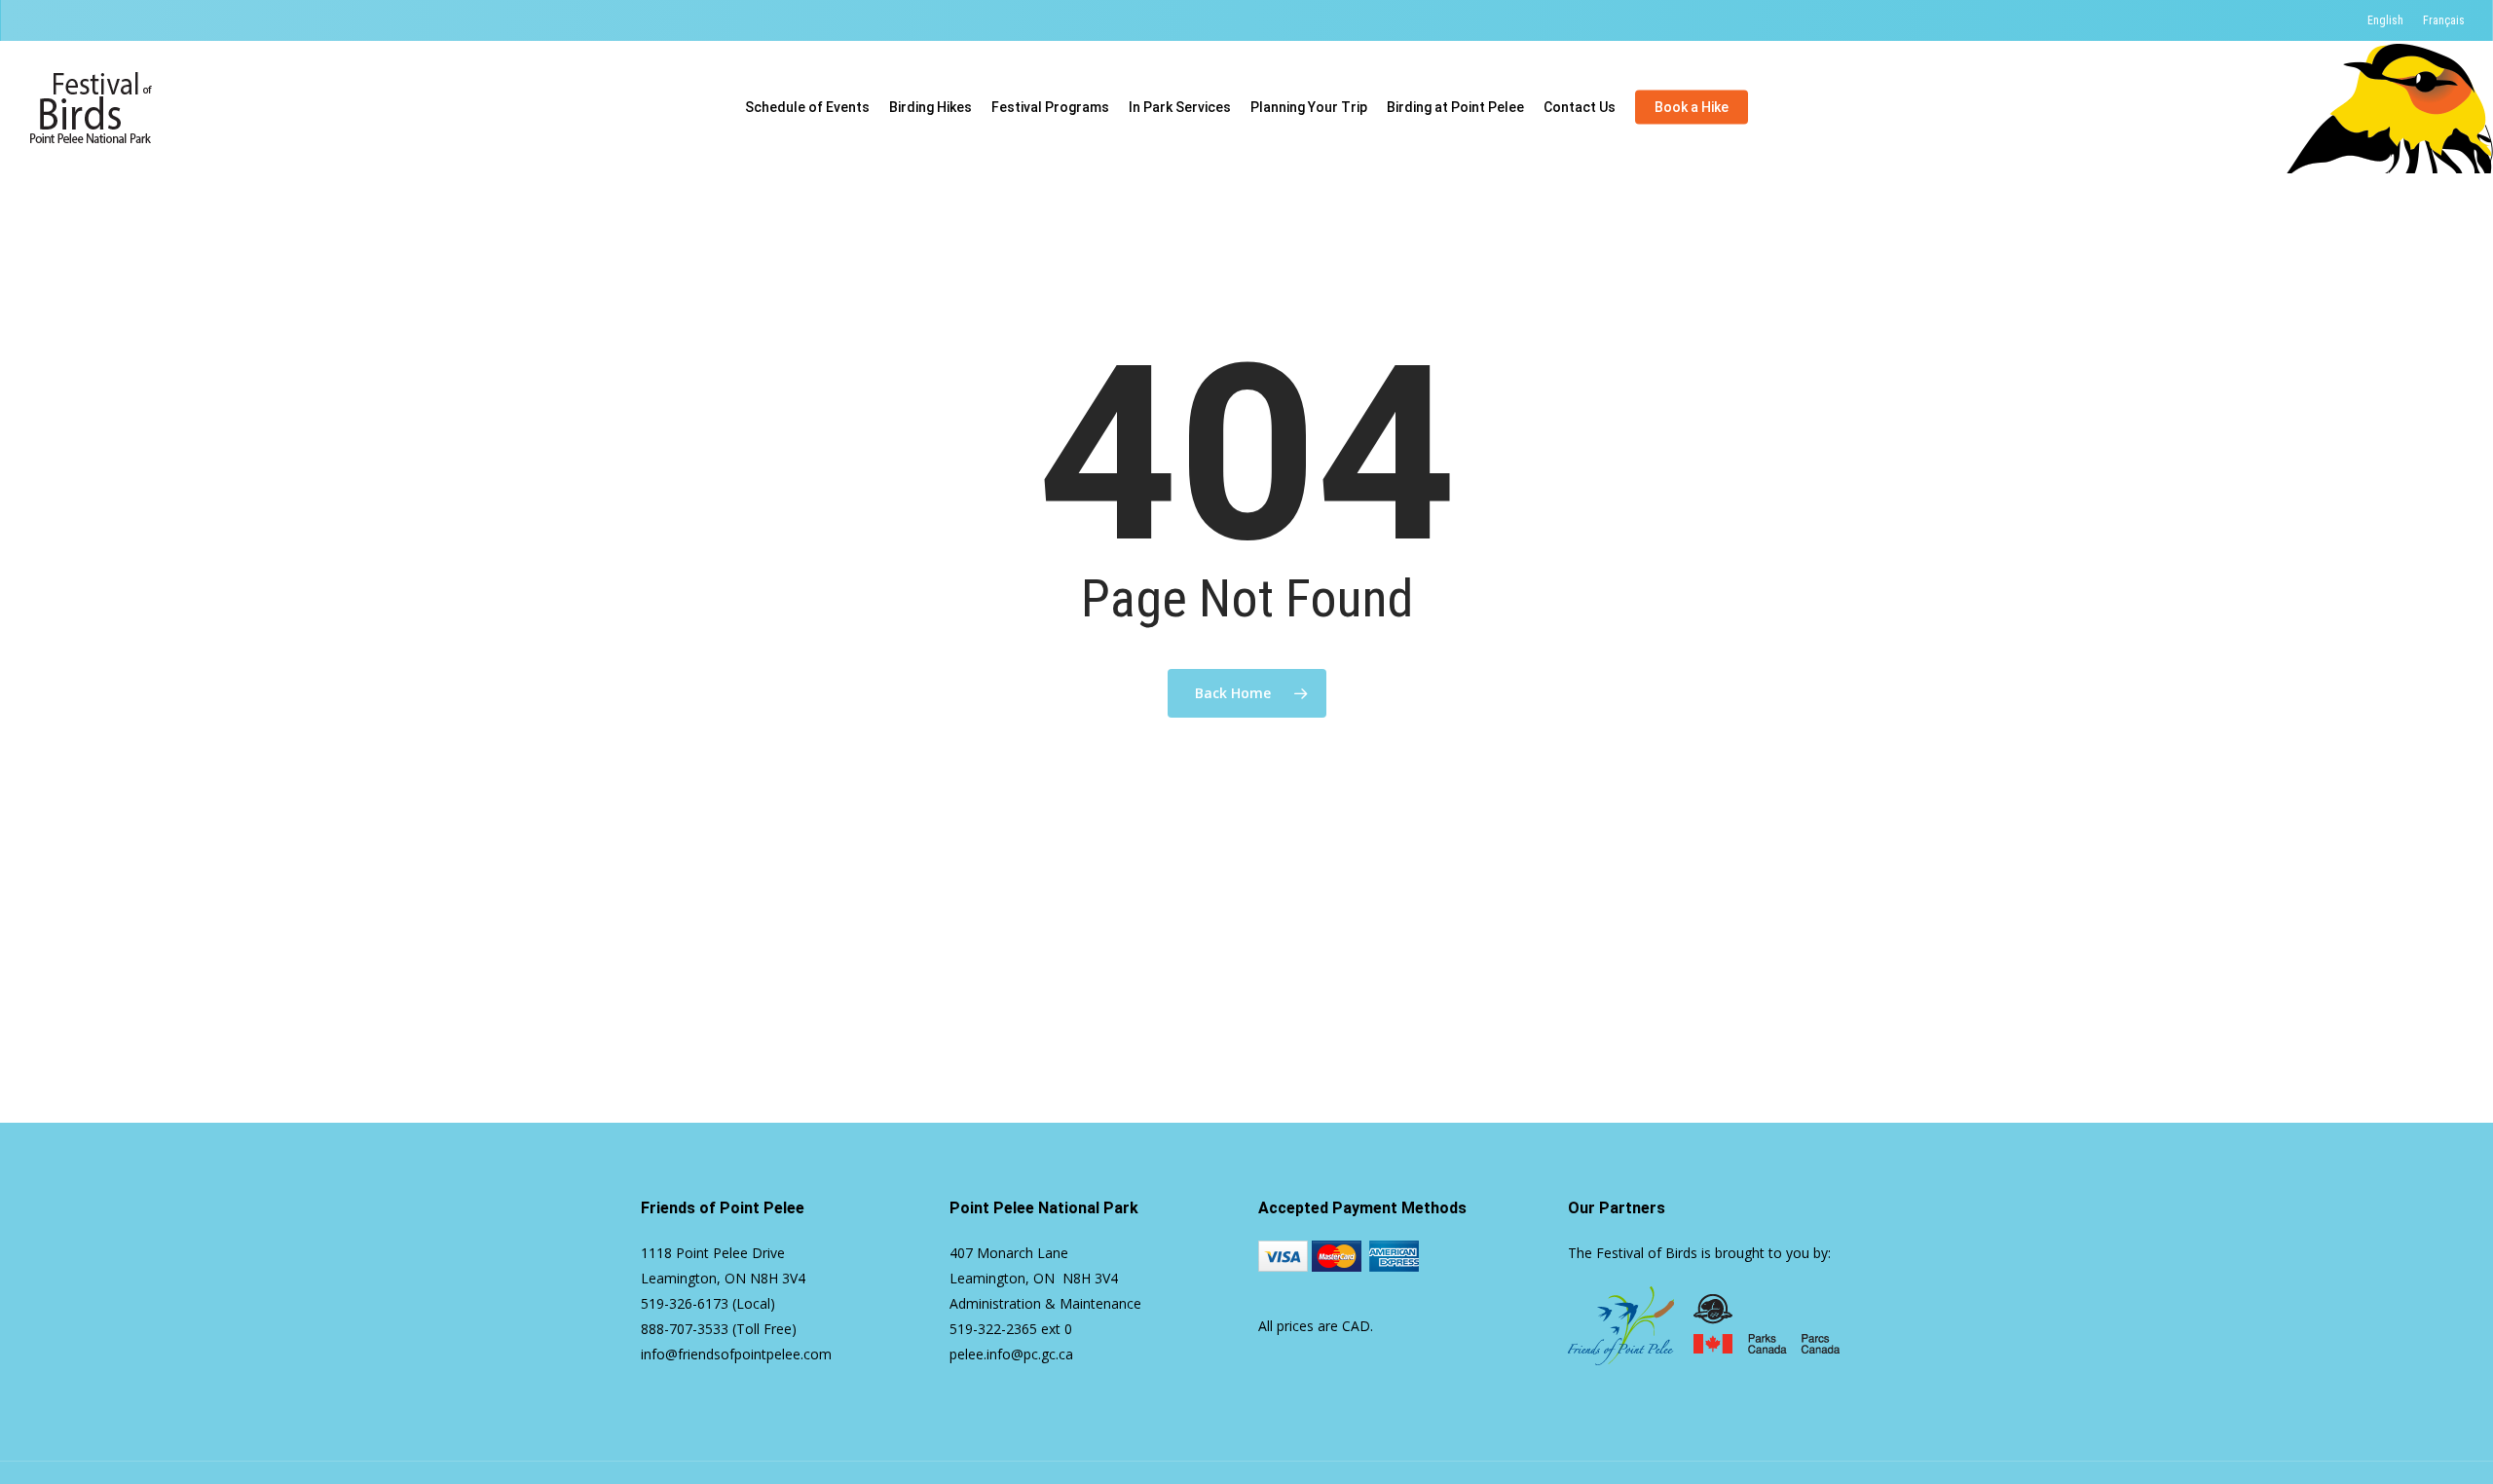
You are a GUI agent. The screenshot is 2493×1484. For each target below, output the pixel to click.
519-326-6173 (685, 1303)
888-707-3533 (685, 1329)
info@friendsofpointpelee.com (736, 1354)
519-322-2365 (993, 1329)
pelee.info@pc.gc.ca (1011, 1354)
